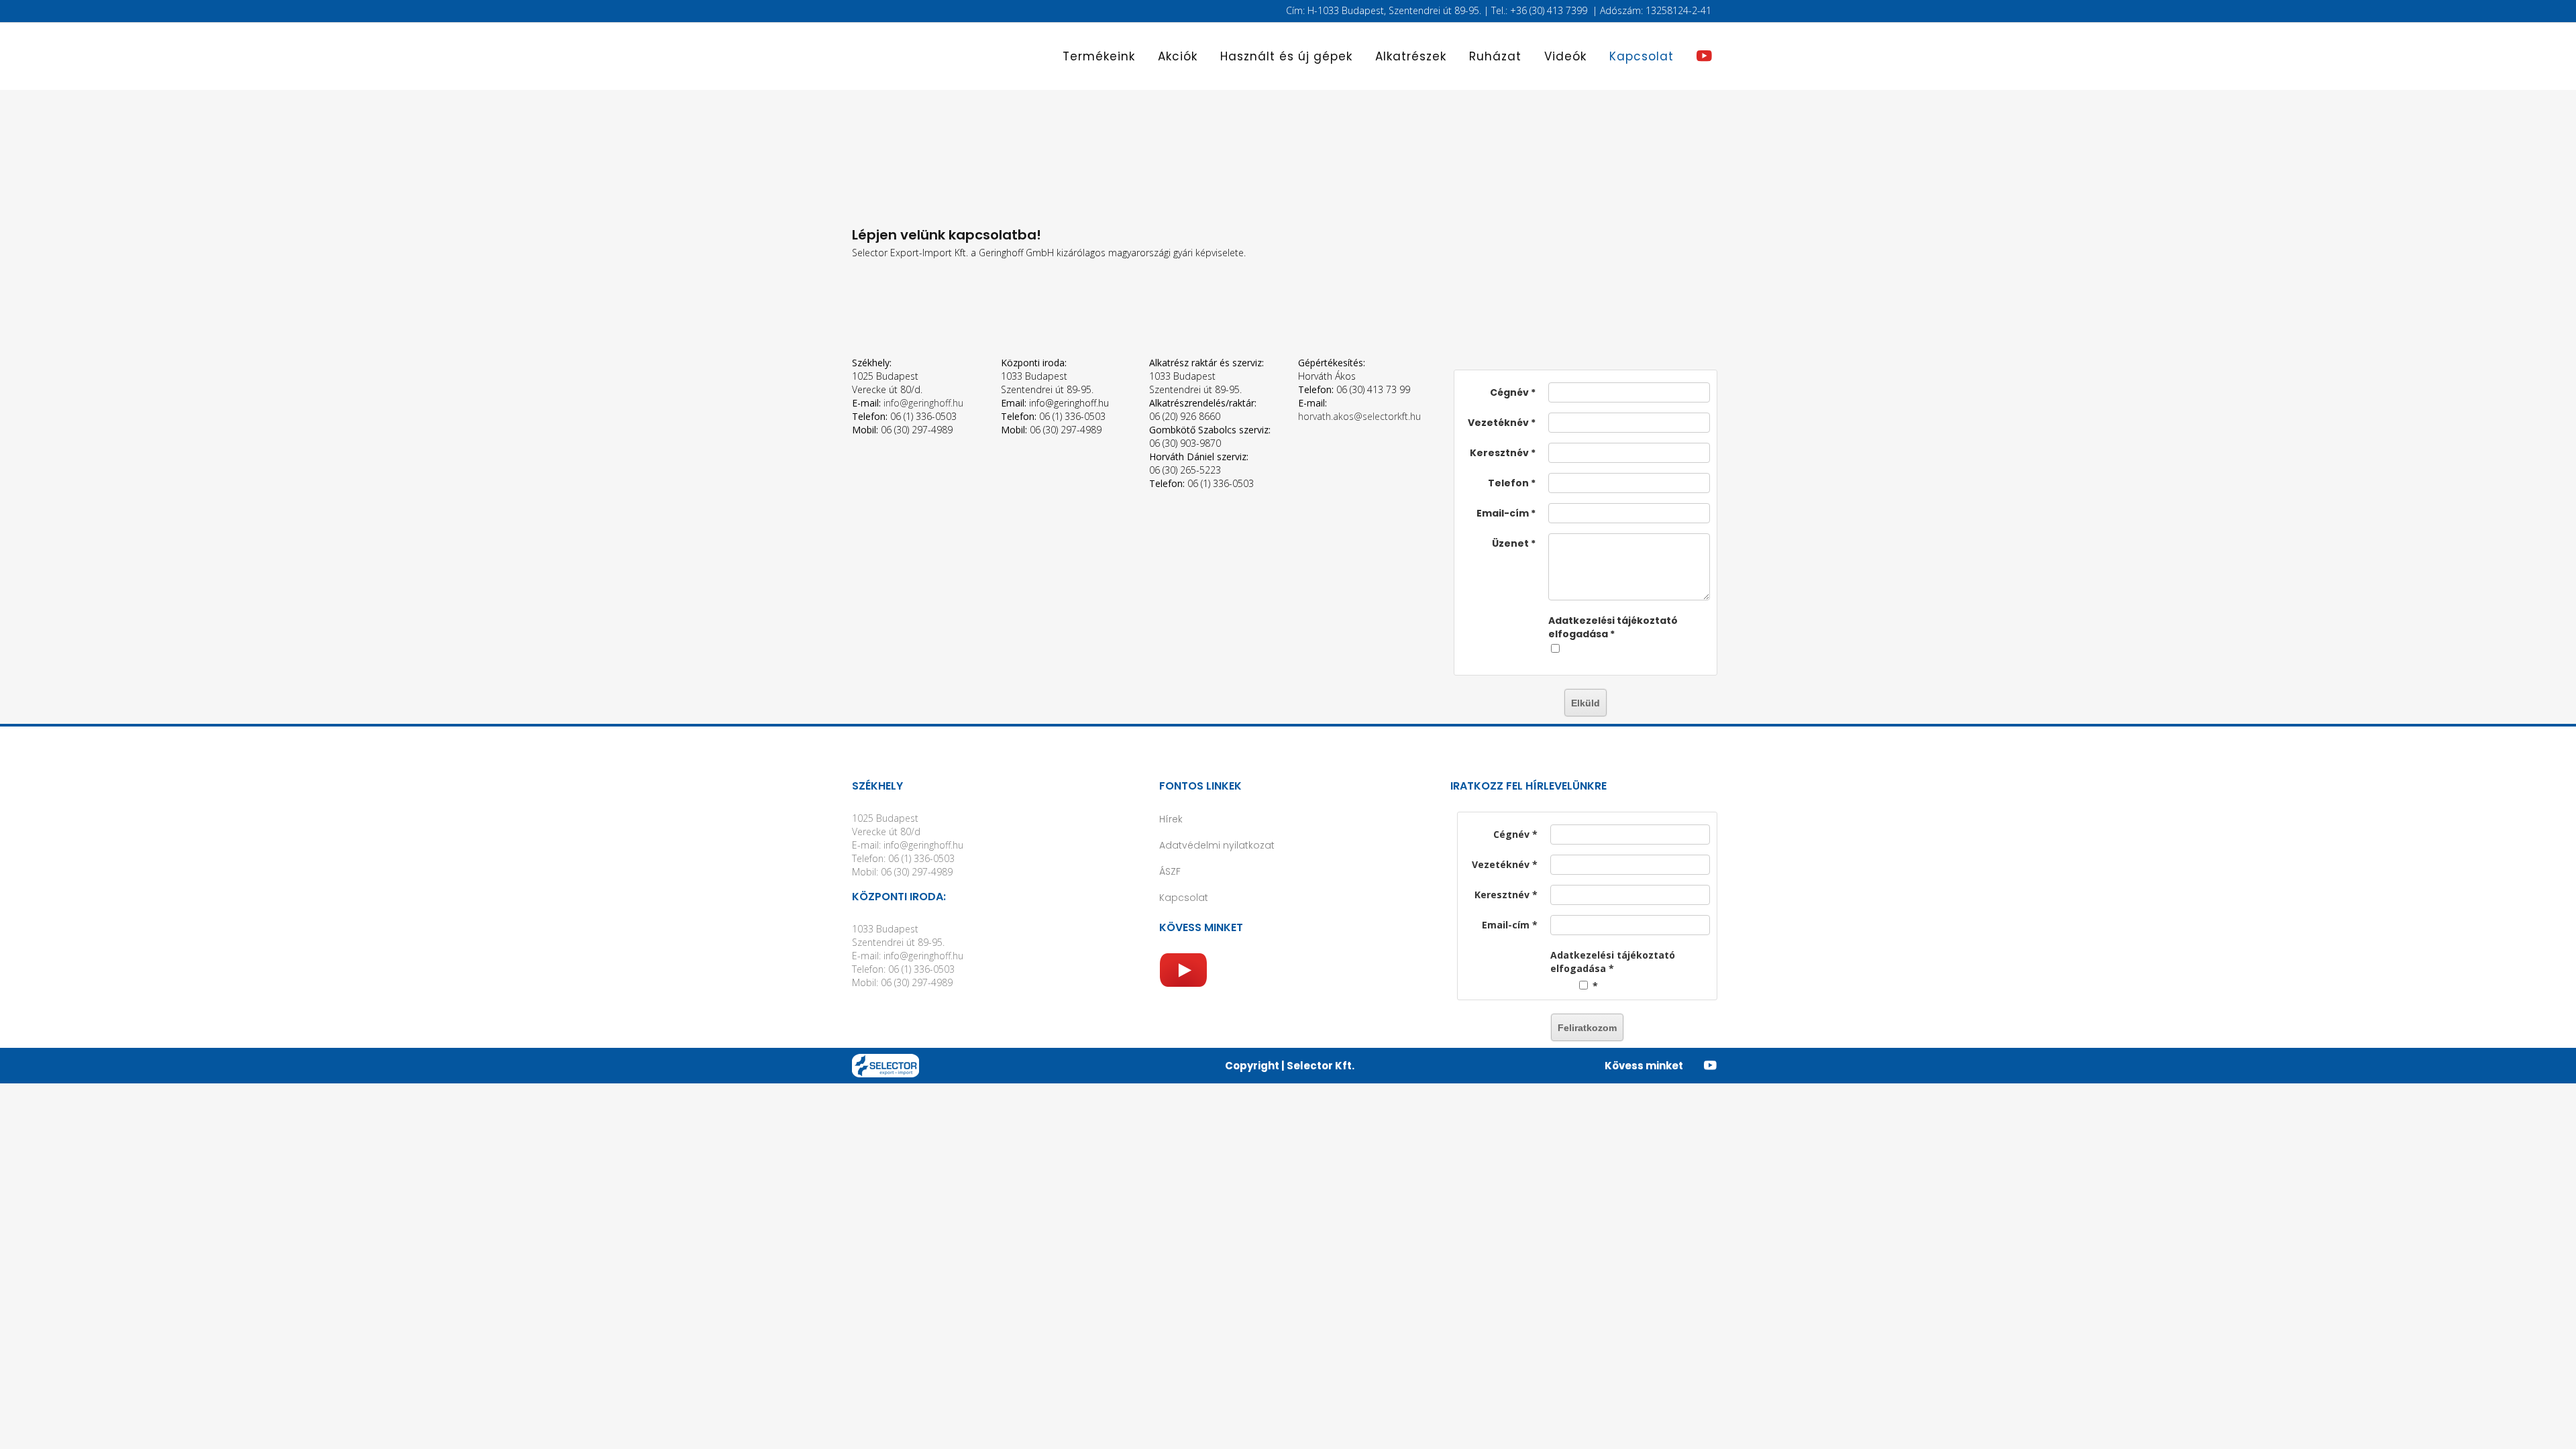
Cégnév (1509, 392)
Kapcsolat (1184, 898)
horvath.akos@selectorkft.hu (1359, 416)
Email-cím (1503, 513)
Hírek (1171, 819)
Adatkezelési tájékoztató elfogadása (1613, 627)
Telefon (1508, 483)
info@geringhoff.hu (923, 403)
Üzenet (1510, 543)
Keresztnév (1499, 453)
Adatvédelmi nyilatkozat (1217, 845)
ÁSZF (1170, 871)
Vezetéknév (1498, 423)
